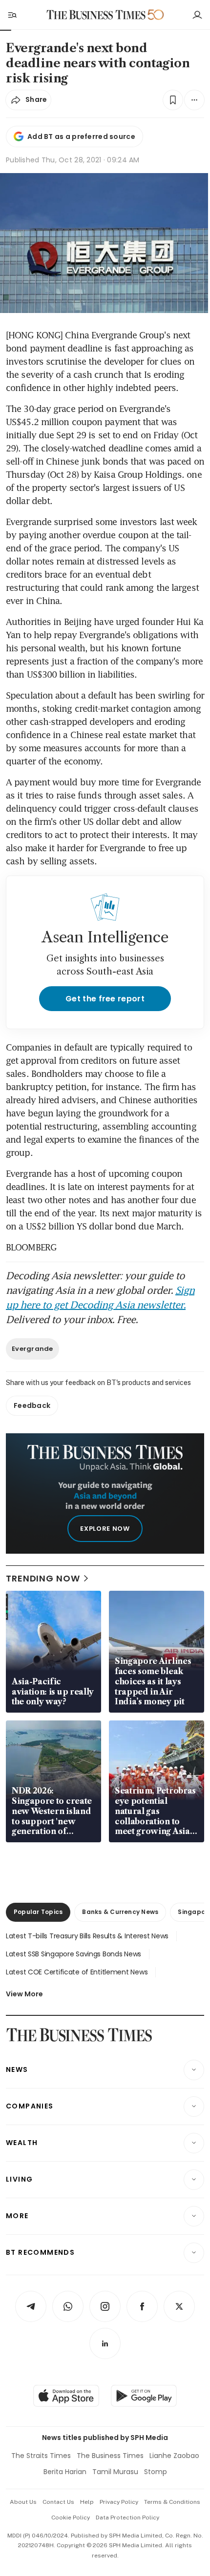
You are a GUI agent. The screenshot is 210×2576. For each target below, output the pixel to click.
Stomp (156, 2472)
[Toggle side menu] (12, 15)
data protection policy (127, 2517)
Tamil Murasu (115, 2472)
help (87, 2502)
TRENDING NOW (43, 1578)
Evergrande (32, 1349)
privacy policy (119, 2502)
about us (23, 2502)
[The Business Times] (96, 15)
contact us (58, 2502)
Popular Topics (38, 1912)
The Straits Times (41, 2456)
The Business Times (110, 2456)
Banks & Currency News (120, 1912)
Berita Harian (65, 2472)
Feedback (32, 1405)
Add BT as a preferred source (81, 137)
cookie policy (71, 2517)
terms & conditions (172, 2502)
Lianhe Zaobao (174, 2456)
